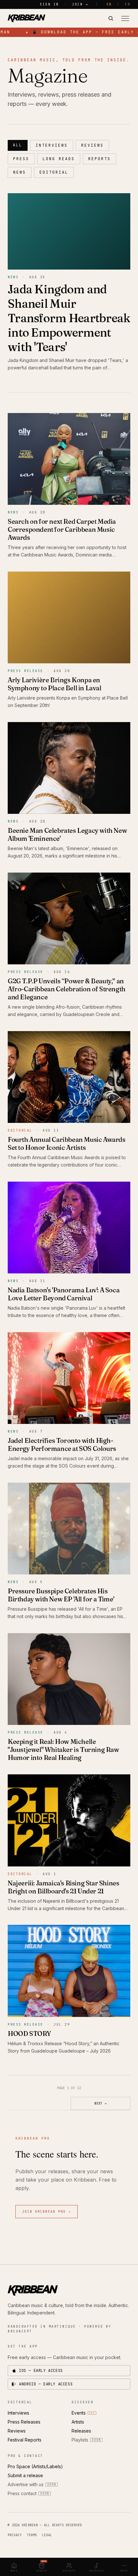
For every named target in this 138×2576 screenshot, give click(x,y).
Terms (32, 2535)
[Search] (111, 18)
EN (109, 4)
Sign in (49, 4)
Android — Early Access (46, 2384)
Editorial (54, 172)
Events (83, 2413)
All (18, 145)
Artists (78, 2422)
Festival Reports (25, 2440)
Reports (99, 159)
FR (128, 4)
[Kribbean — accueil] (26, 18)
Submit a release (25, 2475)
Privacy (15, 2535)
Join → (80, 4)
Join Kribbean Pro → (47, 2212)
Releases (81, 2431)
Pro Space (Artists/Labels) (35, 2466)
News (20, 172)
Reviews (92, 145)
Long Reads (59, 159)
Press (21, 159)
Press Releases (24, 2422)
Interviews (52, 145)
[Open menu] (125, 18)
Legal (47, 2535)
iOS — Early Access (41, 2371)
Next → (100, 2103)
